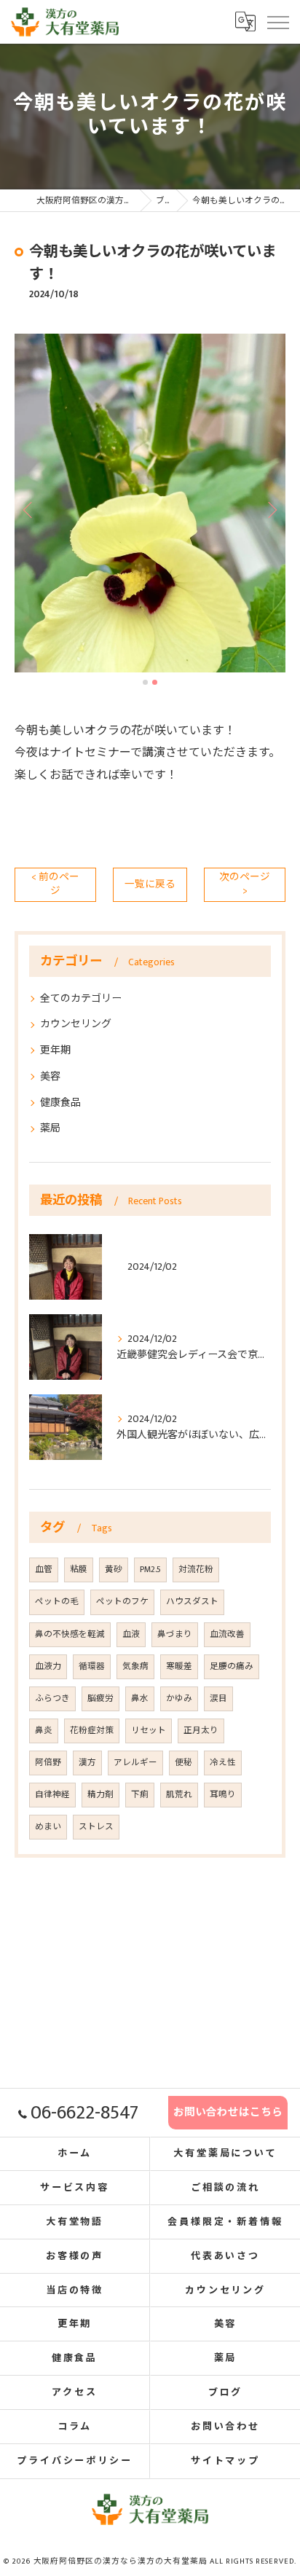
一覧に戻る (150, 884)
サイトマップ (225, 2461)
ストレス (96, 1827)
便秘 (183, 1763)
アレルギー (135, 1763)
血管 (44, 1570)
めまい (48, 1827)
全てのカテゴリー (81, 998)
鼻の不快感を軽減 (70, 1634)
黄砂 (114, 1570)
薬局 (50, 1128)
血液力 (48, 1666)
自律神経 (52, 1795)
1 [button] (145, 682)
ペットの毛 (57, 1602)
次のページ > (245, 884)
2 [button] (155, 682)
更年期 (55, 1050)
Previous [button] (29, 509)
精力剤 (100, 1795)
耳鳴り (223, 1795)
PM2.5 (150, 1570)
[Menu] (277, 21)
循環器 (92, 1666)
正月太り (201, 1731)
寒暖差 (179, 1666)
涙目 (218, 1699)
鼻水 (140, 1699)
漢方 (87, 1763)
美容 (50, 1076)
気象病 (135, 1666)
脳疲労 (100, 1699)
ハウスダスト (192, 1602)
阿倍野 (48, 1763)
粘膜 (79, 1570)
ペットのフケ (122, 1602)
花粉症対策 (92, 1731)
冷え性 (223, 1763)
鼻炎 (44, 1731)
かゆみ (179, 1699)
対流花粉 (196, 1570)
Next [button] (271, 509)
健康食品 (60, 1103)
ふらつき (52, 1699)
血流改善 (227, 1634)
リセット (149, 1731)
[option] (150, 503)
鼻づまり (175, 1634)
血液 (131, 1634)
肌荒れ (179, 1795)
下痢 (140, 1795)
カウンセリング (76, 1024)
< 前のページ (55, 884)
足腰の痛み (232, 1666)
